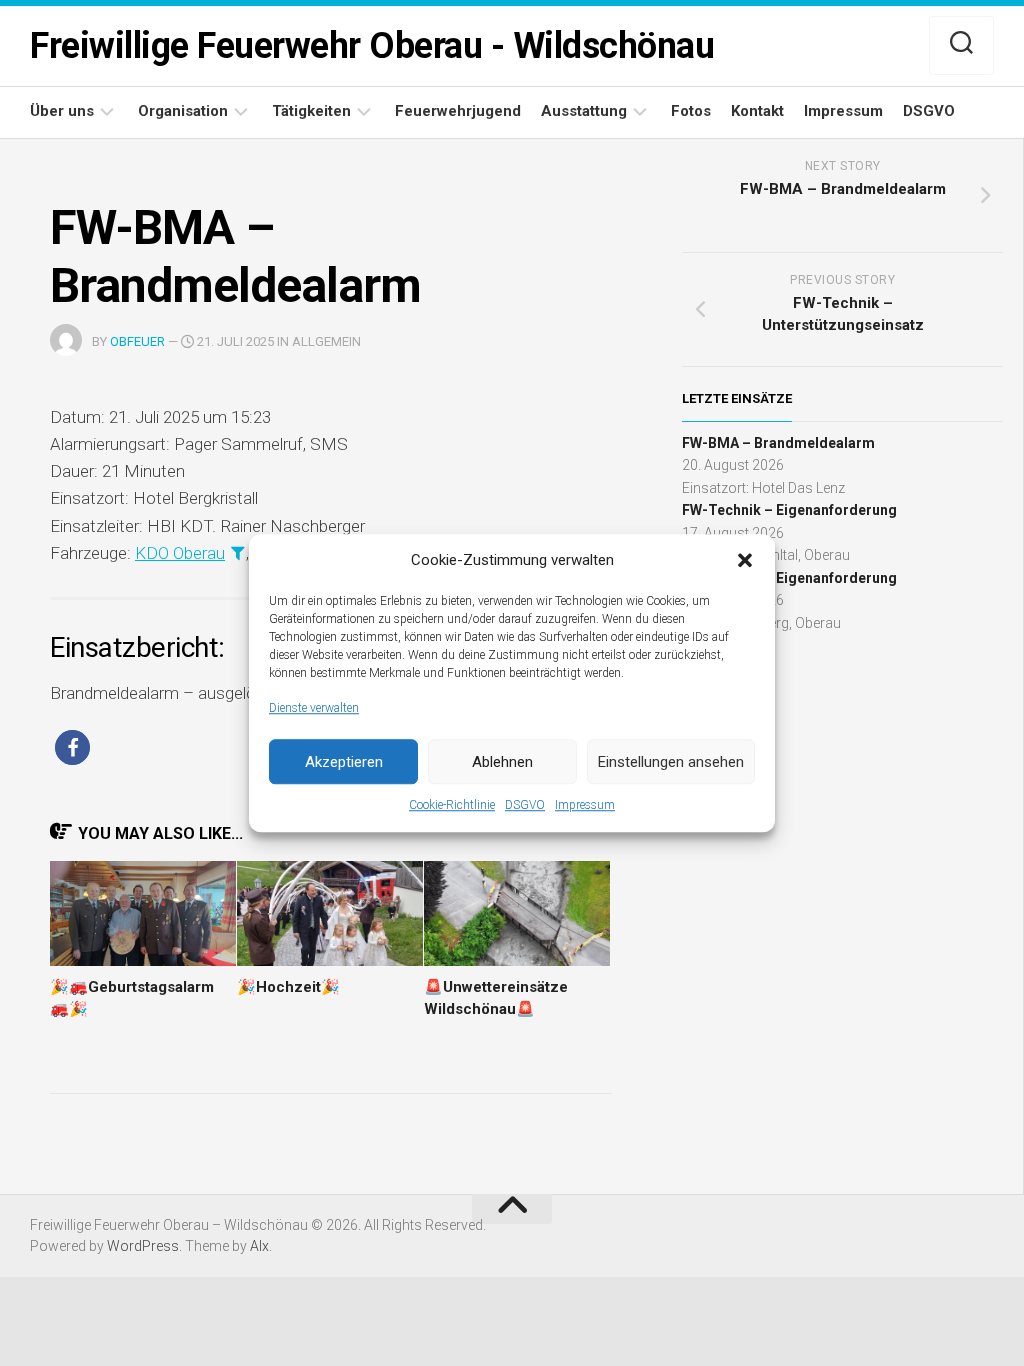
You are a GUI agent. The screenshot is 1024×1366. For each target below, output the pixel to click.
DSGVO (525, 805)
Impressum (585, 805)
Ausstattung (584, 111)
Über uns (62, 111)
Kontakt (757, 111)
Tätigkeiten (311, 111)
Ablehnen (502, 762)
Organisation (183, 111)
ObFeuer (137, 341)
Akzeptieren (344, 762)
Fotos (691, 111)
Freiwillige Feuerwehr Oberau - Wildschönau (372, 46)
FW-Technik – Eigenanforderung (789, 510)
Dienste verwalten (314, 708)
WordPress (143, 1246)
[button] (745, 561)
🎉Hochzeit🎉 (288, 987)
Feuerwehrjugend (458, 111)
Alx (259, 1246)
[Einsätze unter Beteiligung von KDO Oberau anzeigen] (237, 552)
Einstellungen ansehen (671, 762)
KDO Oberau (180, 553)
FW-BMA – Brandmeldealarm (778, 443)
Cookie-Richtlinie (452, 805)
